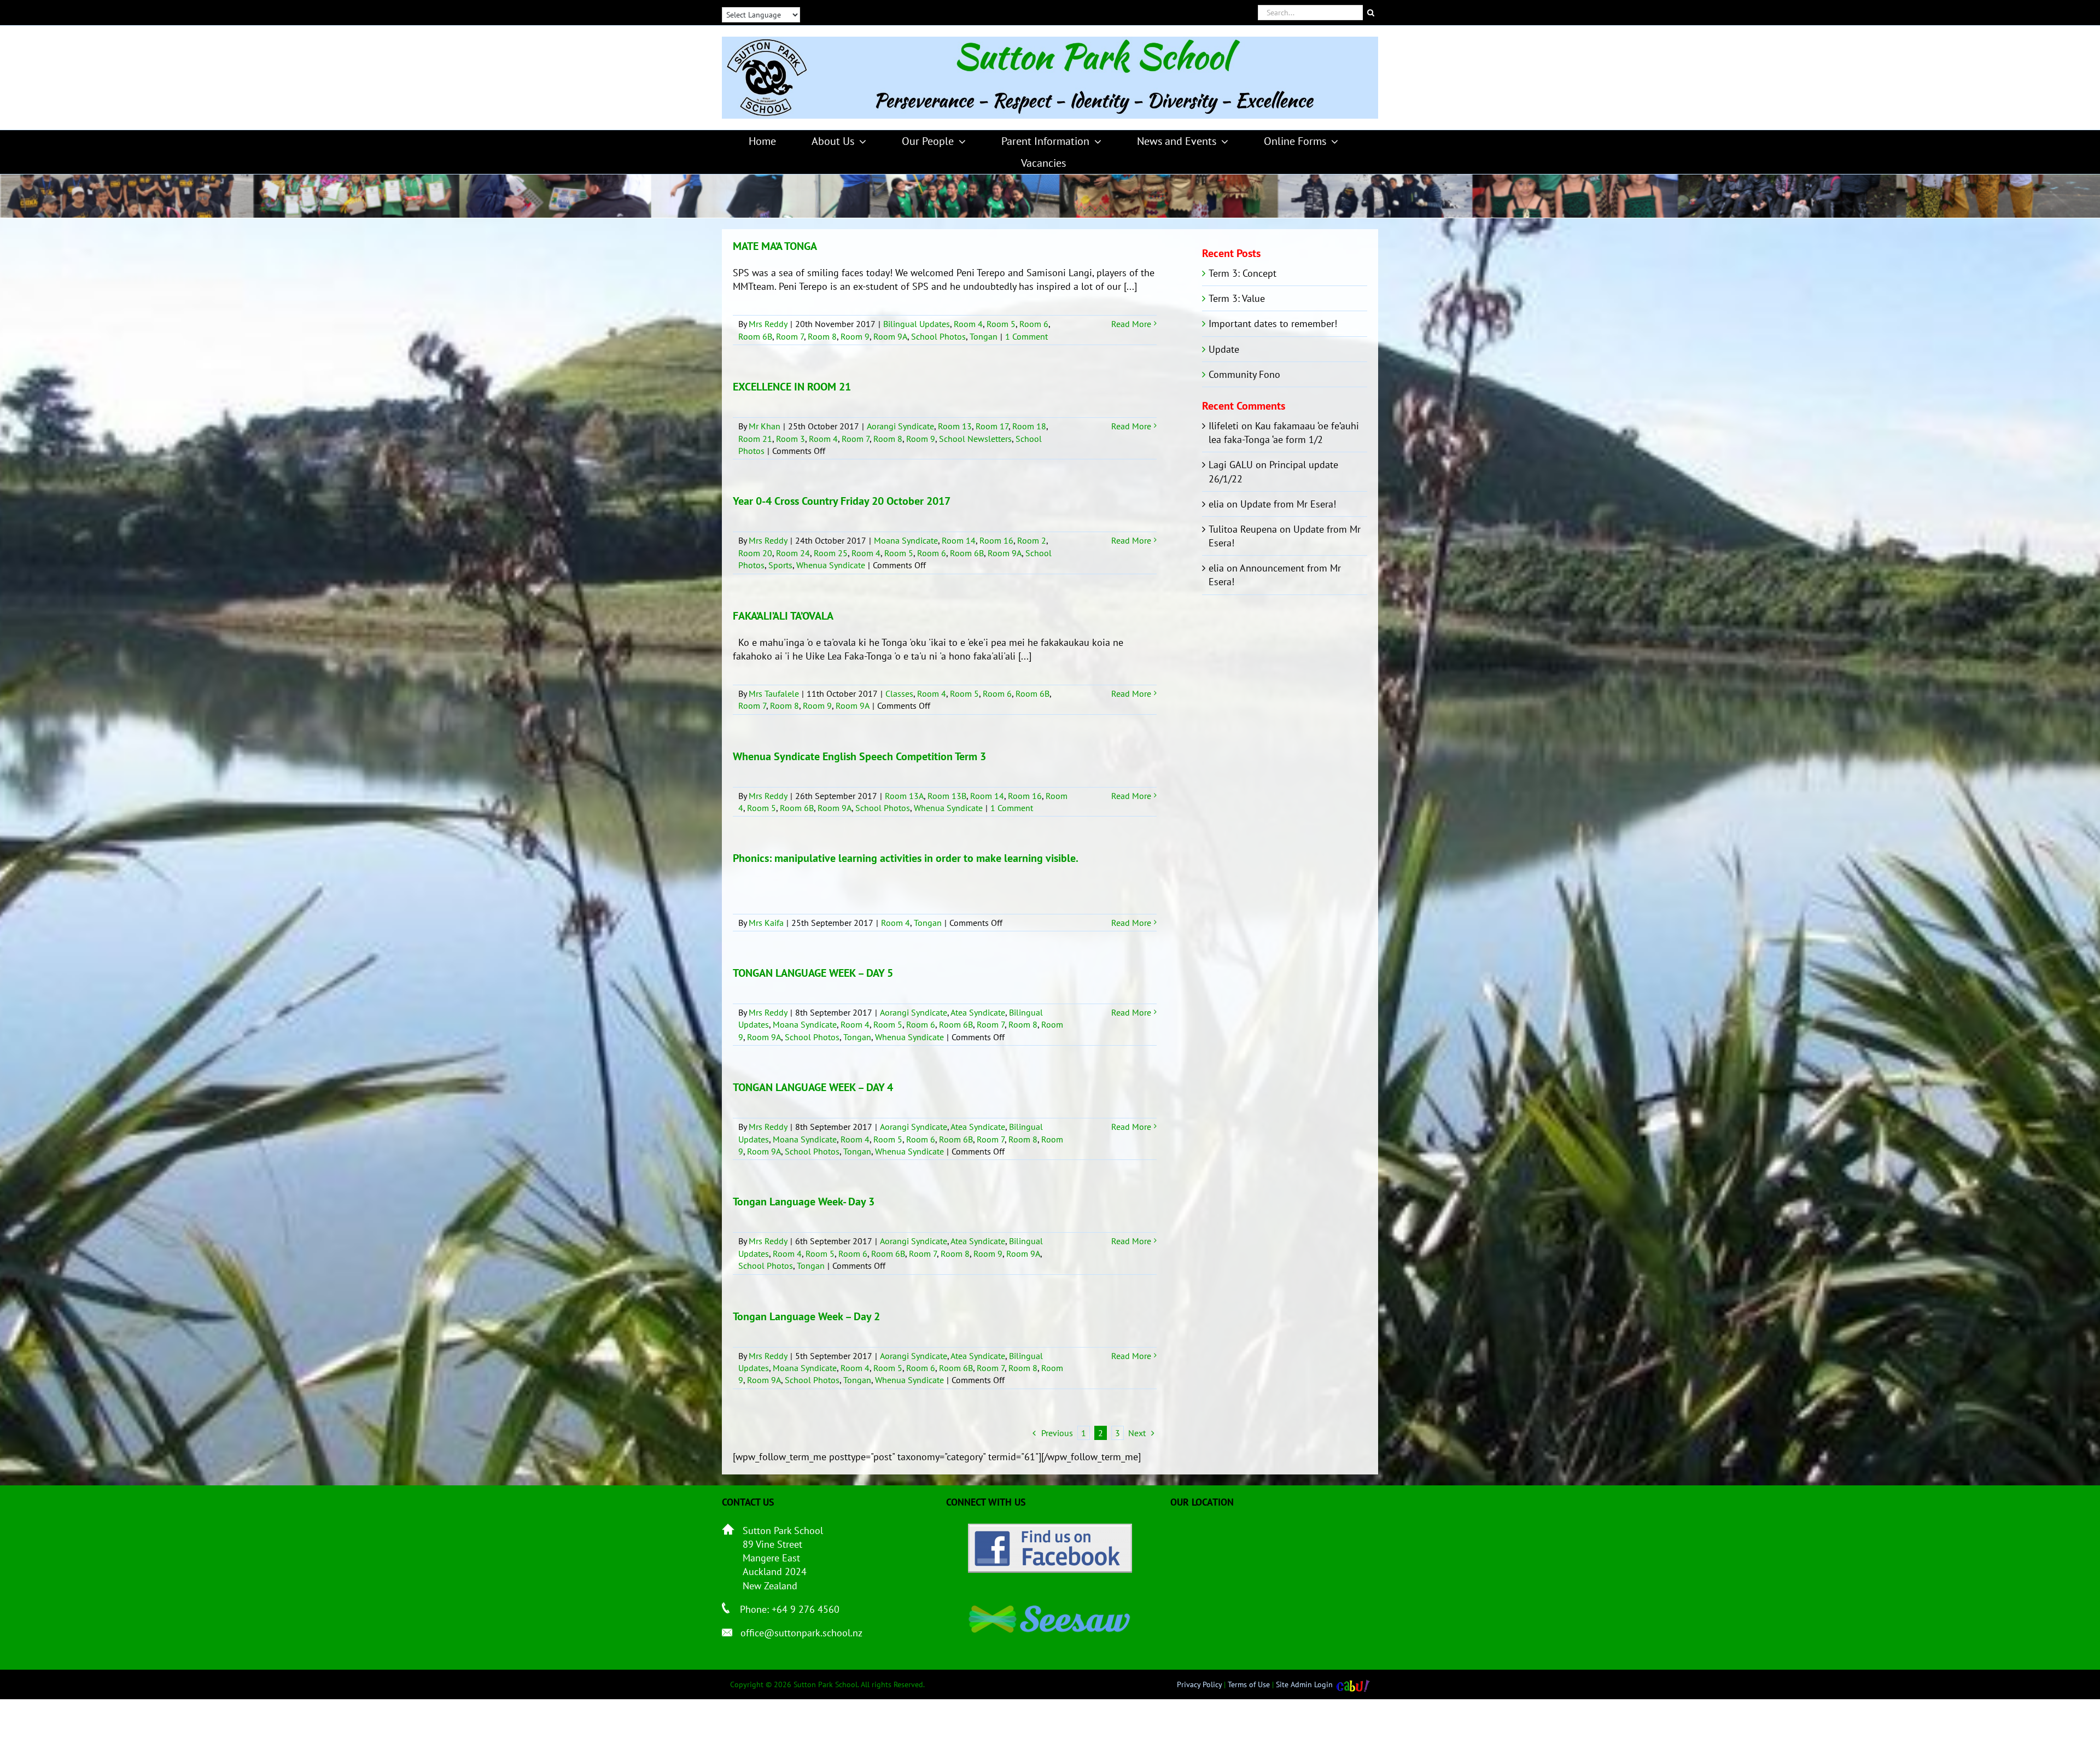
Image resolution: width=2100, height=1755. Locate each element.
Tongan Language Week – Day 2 (806, 1316)
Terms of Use (1249, 1684)
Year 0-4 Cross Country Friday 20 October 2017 (842, 501)
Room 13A (904, 796)
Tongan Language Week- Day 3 (804, 1202)
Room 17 (992, 426)
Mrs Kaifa (766, 923)
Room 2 (1032, 540)
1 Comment (1026, 336)
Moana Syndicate (906, 540)
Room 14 (959, 540)
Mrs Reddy (768, 324)
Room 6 (1034, 324)
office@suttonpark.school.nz (801, 1633)
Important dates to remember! (1273, 323)
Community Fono (1244, 374)
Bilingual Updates (917, 324)
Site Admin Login (1304, 1684)
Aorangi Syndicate (900, 426)
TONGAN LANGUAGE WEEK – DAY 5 (813, 973)
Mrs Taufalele (774, 693)
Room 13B (947, 796)
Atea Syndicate (978, 1012)
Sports (780, 565)
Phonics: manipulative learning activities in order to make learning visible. (906, 858)
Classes (899, 693)
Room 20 (755, 553)
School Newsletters (975, 439)
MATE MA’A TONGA (775, 246)
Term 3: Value (1237, 298)
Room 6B (755, 336)
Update (1224, 349)
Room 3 (791, 439)
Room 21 (755, 439)
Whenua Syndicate (831, 565)
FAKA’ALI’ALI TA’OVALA (783, 616)
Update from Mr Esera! (1288, 504)
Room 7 (790, 336)
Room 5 (1001, 324)
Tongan (984, 336)
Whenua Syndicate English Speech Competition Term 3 (859, 756)
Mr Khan (765, 426)
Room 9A (890, 336)
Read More (1131, 324)
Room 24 (793, 553)
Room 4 (968, 324)
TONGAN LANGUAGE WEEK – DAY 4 (813, 1087)
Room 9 (855, 336)
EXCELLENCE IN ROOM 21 (792, 387)
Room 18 (1029, 426)
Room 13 (955, 426)
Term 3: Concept (1242, 273)
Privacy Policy (1199, 1684)
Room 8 (822, 336)
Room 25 (831, 553)
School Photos (938, 336)
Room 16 (996, 540)
